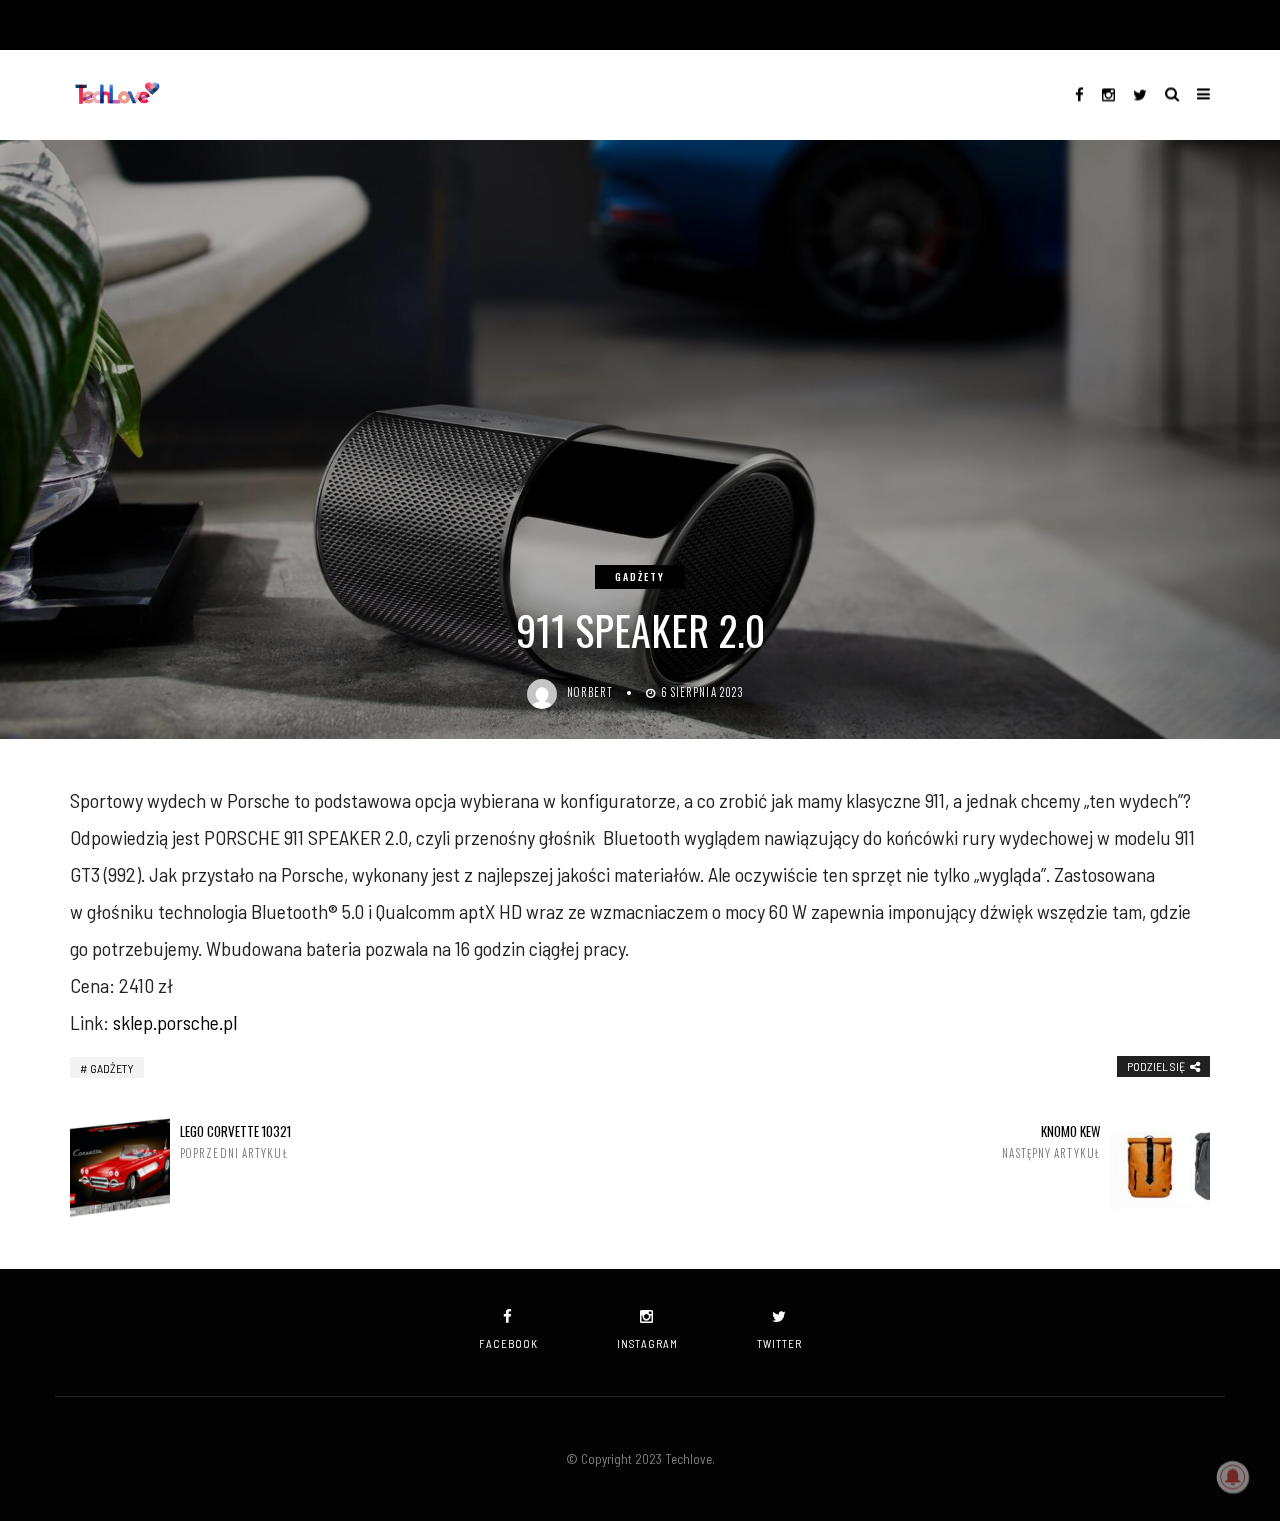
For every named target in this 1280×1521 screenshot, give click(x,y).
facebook (508, 1343)
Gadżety (640, 576)
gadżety (112, 1068)
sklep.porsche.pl (175, 1022)
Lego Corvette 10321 (235, 1141)
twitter (779, 1343)
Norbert (590, 692)
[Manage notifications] (1233, 1477)
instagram (647, 1343)
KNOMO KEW (1051, 1141)
